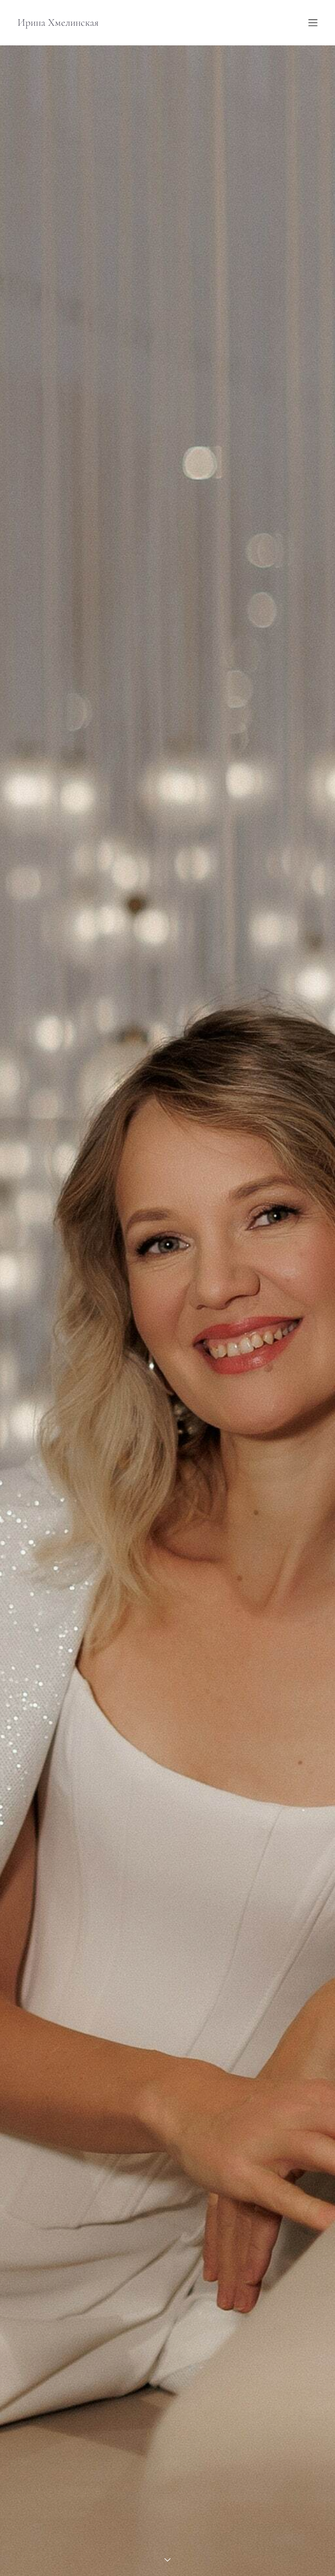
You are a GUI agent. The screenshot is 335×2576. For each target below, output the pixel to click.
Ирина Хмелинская (58, 23)
